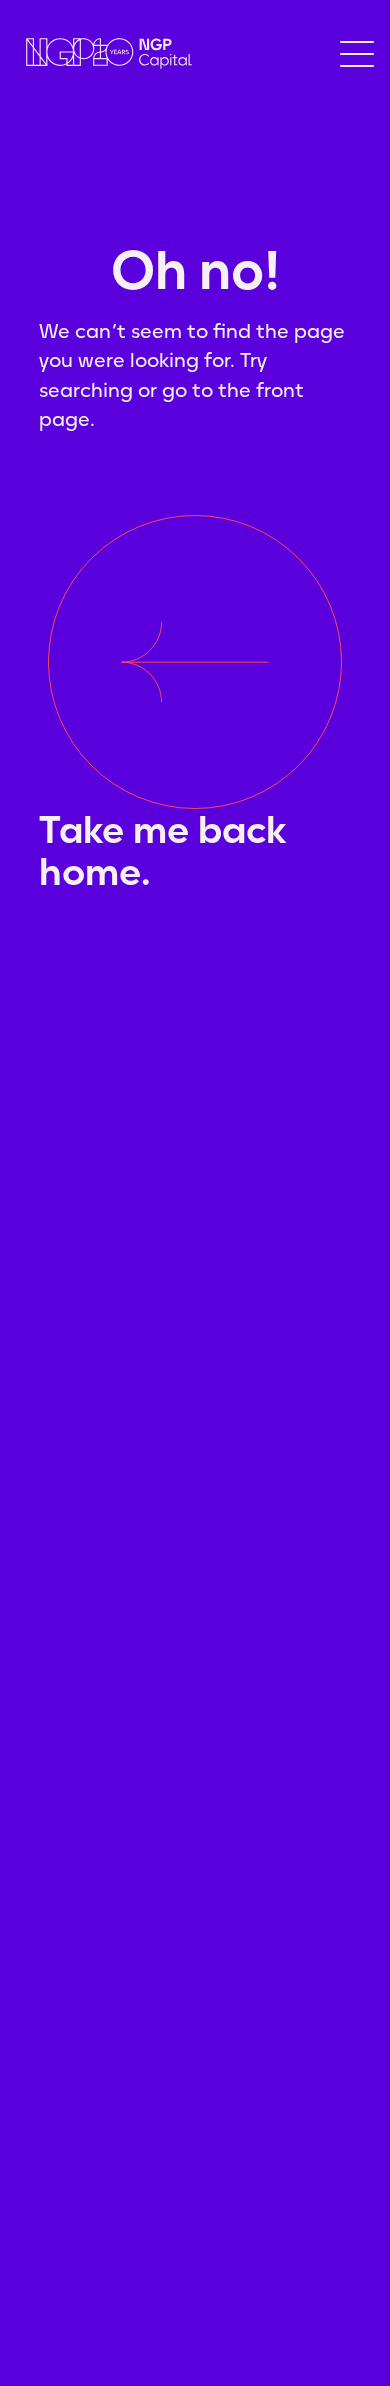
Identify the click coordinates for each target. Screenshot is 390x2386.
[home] (104, 53)
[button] (357, 54)
